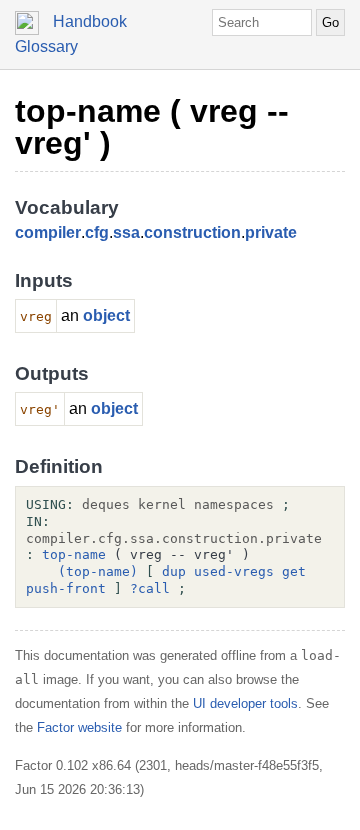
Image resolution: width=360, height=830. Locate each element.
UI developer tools (245, 703)
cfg (97, 232)
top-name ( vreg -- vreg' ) (152, 127)
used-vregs (234, 571)
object (106, 315)
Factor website (79, 727)
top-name (74, 554)
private (271, 232)
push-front (66, 588)
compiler (48, 232)
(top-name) (98, 571)
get (294, 571)
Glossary (46, 46)
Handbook (90, 21)
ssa (126, 232)
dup (174, 571)
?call (150, 588)
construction (192, 232)
